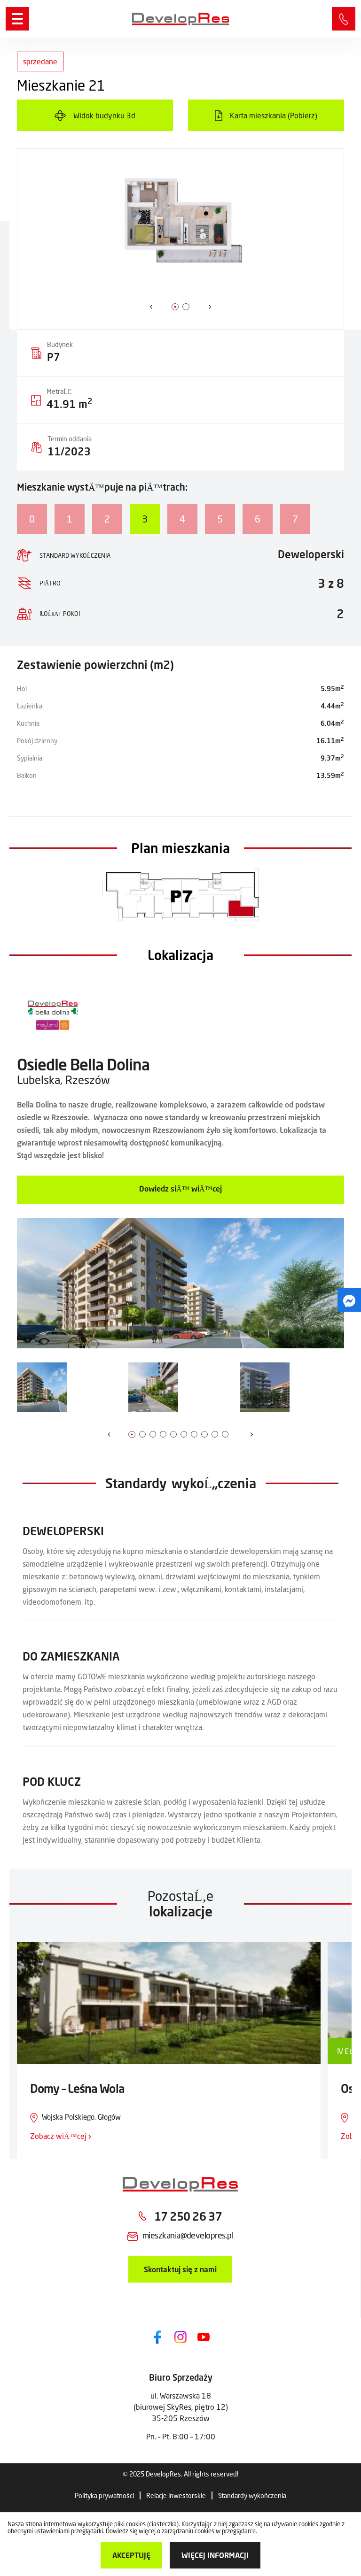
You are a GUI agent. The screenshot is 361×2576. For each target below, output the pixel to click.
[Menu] (17, 19)
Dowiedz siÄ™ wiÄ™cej (180, 1188)
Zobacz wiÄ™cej (59, 2136)
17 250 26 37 (344, 19)
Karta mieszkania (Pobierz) (274, 115)
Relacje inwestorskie (176, 2495)
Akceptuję (131, 2555)
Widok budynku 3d (104, 115)
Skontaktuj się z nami (180, 2269)
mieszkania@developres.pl (188, 2235)
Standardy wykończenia (252, 2495)
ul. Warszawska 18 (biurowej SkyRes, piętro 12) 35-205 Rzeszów (181, 2407)
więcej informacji (215, 2555)
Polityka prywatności (104, 2495)
